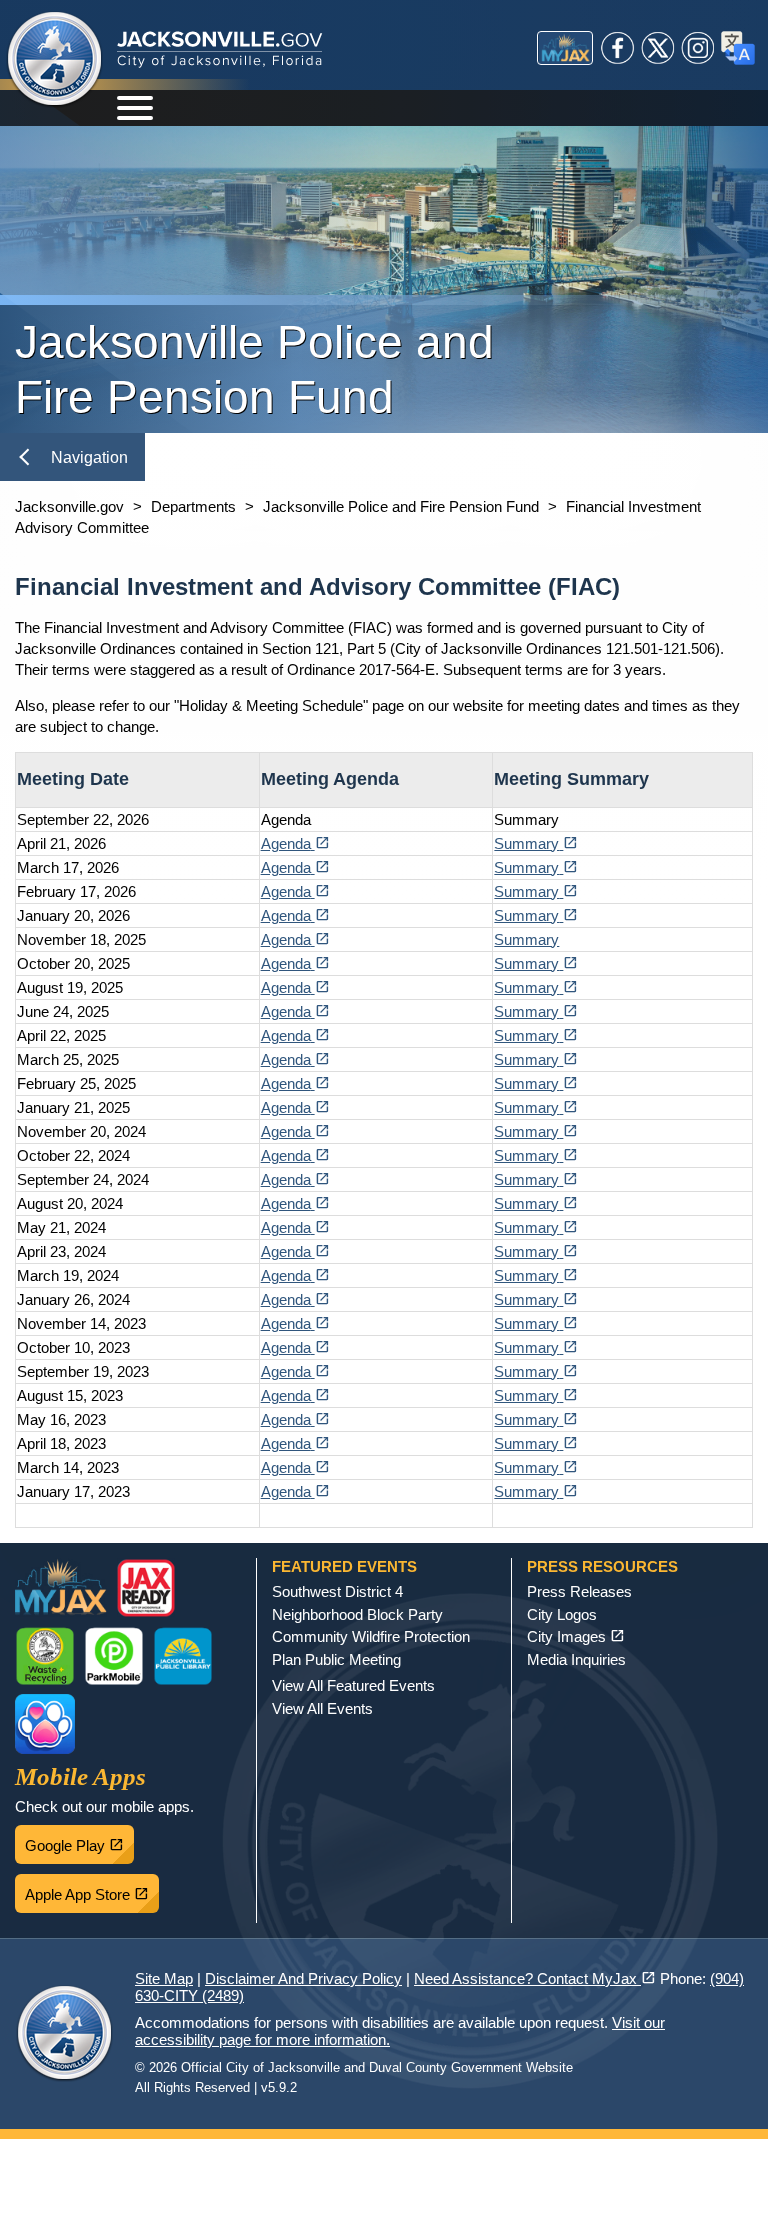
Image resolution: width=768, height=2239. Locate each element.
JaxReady (146, 1588)
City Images (576, 1636)
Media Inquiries (576, 1659)
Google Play (79, 1840)
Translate (738, 48)
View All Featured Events (353, 1685)
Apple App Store (92, 1889)
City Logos (562, 1614)
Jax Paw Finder (45, 1724)
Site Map (164, 1978)
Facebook (618, 48)
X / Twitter (658, 48)
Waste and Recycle (45, 1656)
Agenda (295, 843)
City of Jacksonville (55, 60)
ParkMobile (114, 1656)
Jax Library (183, 1656)
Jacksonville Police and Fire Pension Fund (401, 506)
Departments (193, 506)
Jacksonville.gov (69, 506)
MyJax (565, 48)
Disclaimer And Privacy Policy (303, 1978)
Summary (536, 843)
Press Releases (579, 1591)
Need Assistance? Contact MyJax (535, 1978)
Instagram (698, 48)
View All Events (322, 1708)
